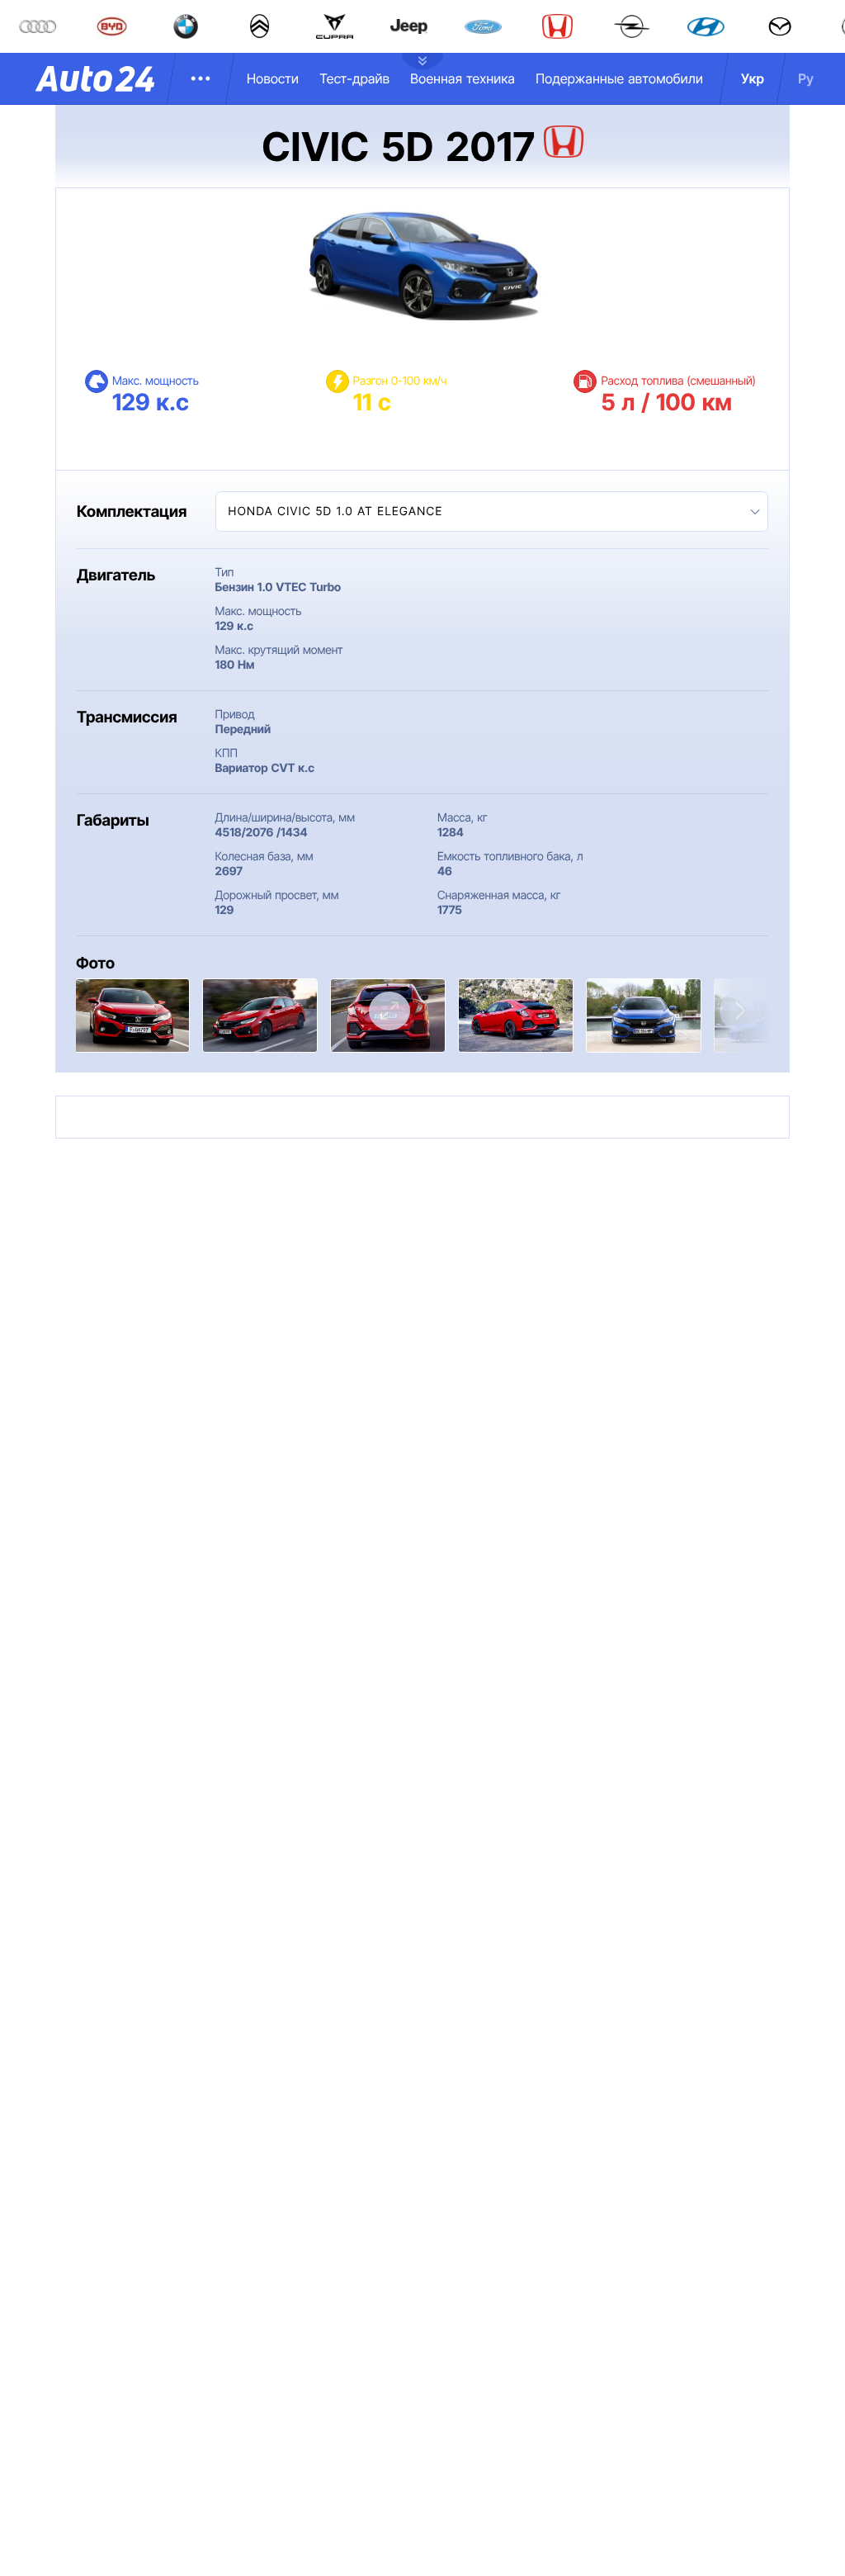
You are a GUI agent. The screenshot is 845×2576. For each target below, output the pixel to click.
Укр (753, 78)
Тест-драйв (354, 78)
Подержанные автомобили (619, 78)
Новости (273, 78)
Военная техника (463, 78)
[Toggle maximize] (389, 1011)
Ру (806, 78)
